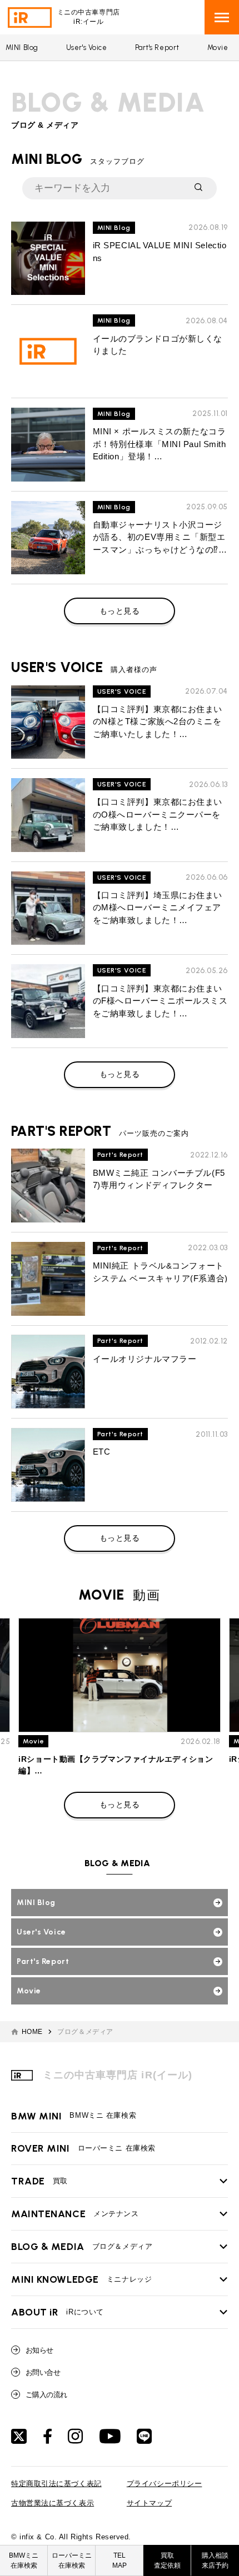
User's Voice (87, 47)
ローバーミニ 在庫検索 (83, 2148)
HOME (32, 2032)
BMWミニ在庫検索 (24, 2560)
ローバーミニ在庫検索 (72, 2560)
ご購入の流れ (46, 2395)
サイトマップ (149, 2503)
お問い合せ (43, 2372)
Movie (218, 47)
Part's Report (157, 47)
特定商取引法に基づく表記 (56, 2484)
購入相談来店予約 (215, 2560)
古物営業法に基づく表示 (53, 2503)
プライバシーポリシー (165, 2484)
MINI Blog (22, 47)
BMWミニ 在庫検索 (74, 2116)
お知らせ (39, 2350)
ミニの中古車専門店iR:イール (89, 17)
